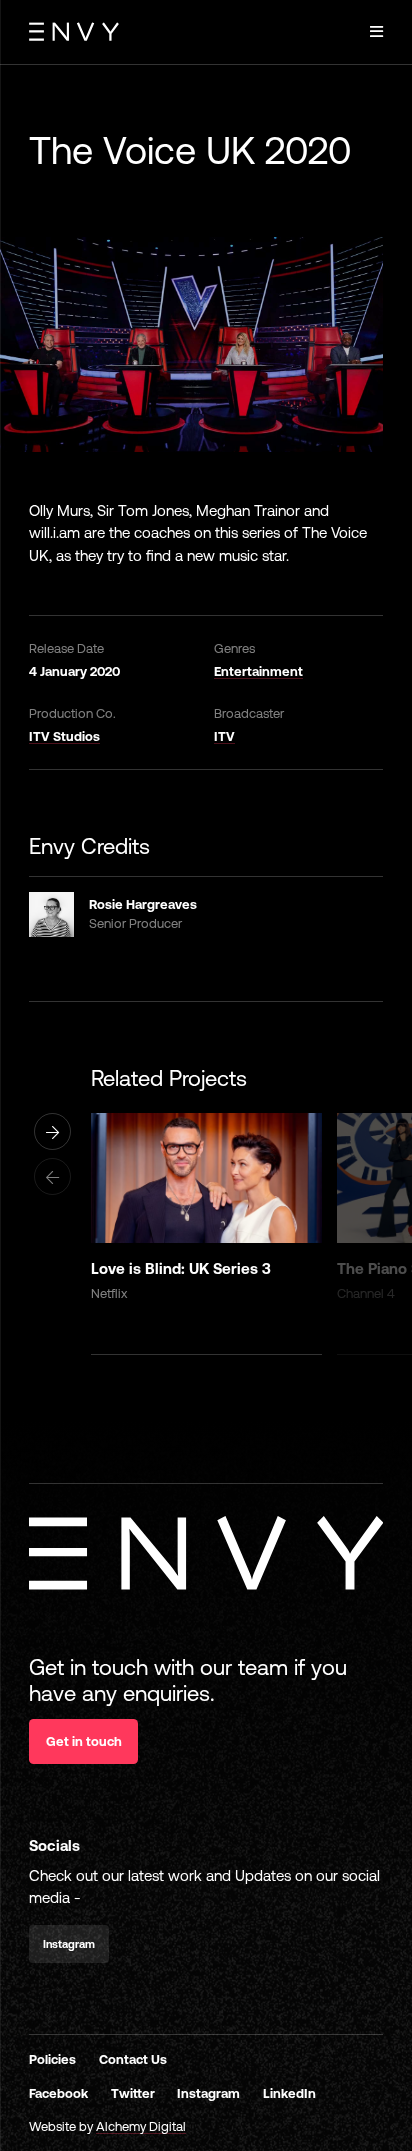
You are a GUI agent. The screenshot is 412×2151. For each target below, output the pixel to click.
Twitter (133, 2093)
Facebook (58, 2093)
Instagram (208, 2093)
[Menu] (376, 32)
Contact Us (133, 2059)
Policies (52, 2059)
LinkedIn (289, 2093)
